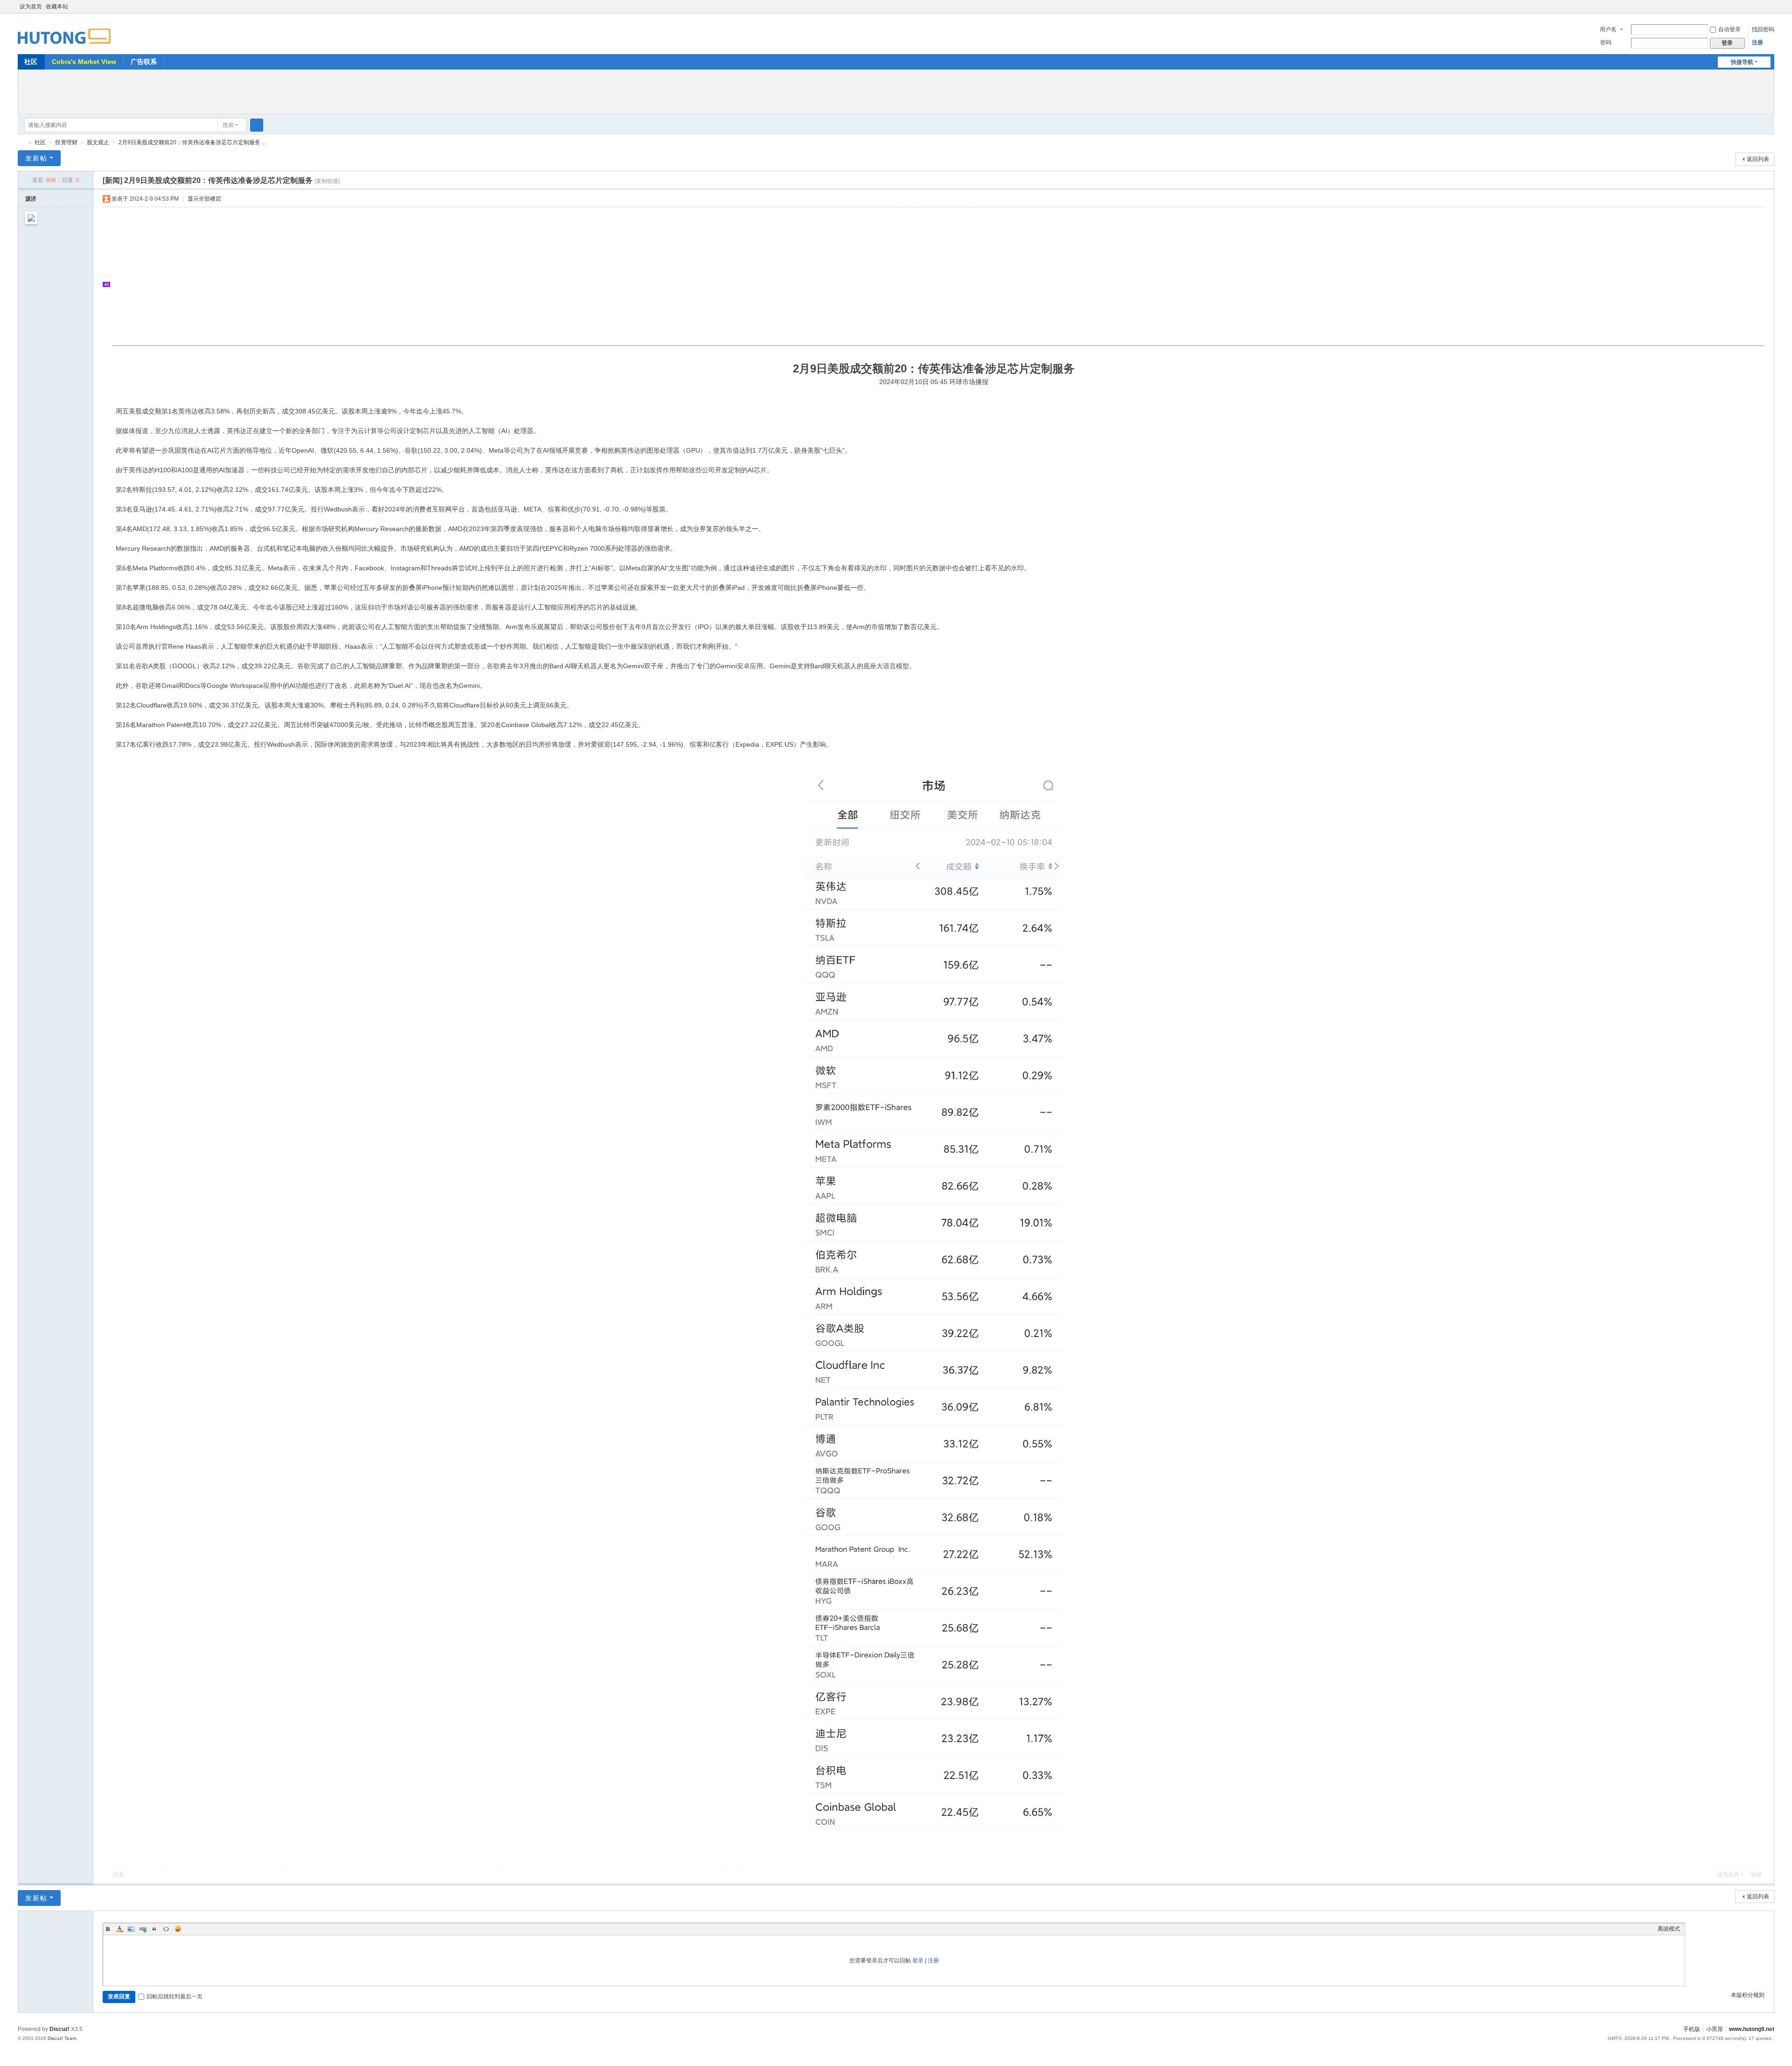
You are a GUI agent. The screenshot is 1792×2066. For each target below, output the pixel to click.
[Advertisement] (896, 91)
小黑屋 (1715, 2029)
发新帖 (36, 158)
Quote (154, 1929)
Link (143, 1929)
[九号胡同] (64, 31)
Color (119, 1929)
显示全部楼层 (204, 199)
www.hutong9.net (1752, 2029)
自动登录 (1729, 29)
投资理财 (66, 142)
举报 (1756, 1875)
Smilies (178, 1929)
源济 (31, 199)
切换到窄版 (1770, 11)
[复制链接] (327, 181)
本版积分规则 (1748, 1995)
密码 (1606, 42)
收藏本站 (57, 7)
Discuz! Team (62, 2038)
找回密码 (1763, 29)
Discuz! (59, 2029)
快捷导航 (1742, 62)
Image (131, 1929)
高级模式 (1669, 1929)
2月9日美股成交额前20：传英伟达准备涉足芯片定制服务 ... (192, 142)
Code (166, 1929)
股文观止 (98, 142)
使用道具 (1728, 1875)
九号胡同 (21, 143)
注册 (1757, 42)
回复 (119, 1875)
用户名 (1608, 29)
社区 (31, 62)
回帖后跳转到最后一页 (175, 1996)
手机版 (1692, 2029)
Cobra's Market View (84, 62)
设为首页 (31, 7)
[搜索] (257, 125)
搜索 (228, 125)
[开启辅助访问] (1761, 7)
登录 (918, 1961)
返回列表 (1758, 159)
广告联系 (144, 62)
